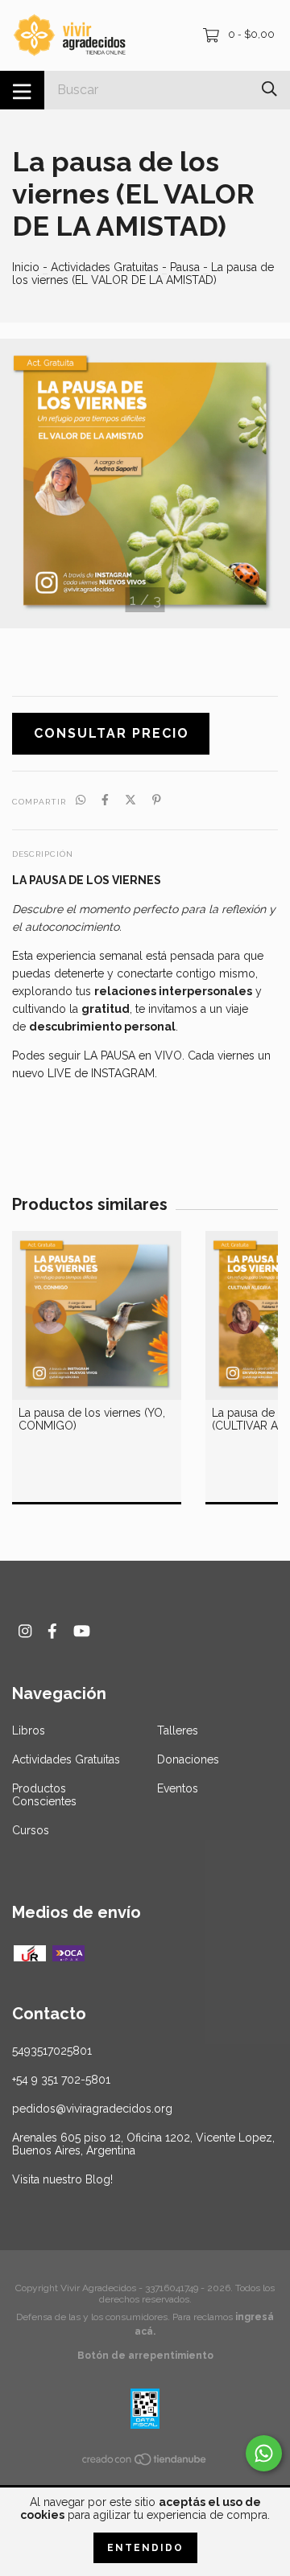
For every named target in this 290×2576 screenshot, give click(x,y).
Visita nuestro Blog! (62, 2179)
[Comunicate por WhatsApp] (264, 2453)
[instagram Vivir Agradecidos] (25, 1631)
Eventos (178, 1788)
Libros (29, 1730)
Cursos (31, 1830)
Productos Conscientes (44, 1795)
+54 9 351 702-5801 (61, 2080)
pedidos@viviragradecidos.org (92, 2109)
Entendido (145, 2548)
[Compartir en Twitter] (130, 800)
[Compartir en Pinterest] (157, 800)
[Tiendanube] (145, 2463)
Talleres (178, 1730)
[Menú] (22, 90)
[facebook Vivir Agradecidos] (52, 1631)
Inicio (26, 267)
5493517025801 (52, 2051)
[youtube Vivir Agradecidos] (82, 1631)
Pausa (186, 267)
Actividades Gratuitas (105, 267)
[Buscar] (269, 89)
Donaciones (188, 1759)
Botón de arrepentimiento (145, 2356)
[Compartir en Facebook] (105, 800)
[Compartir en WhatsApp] (81, 800)
